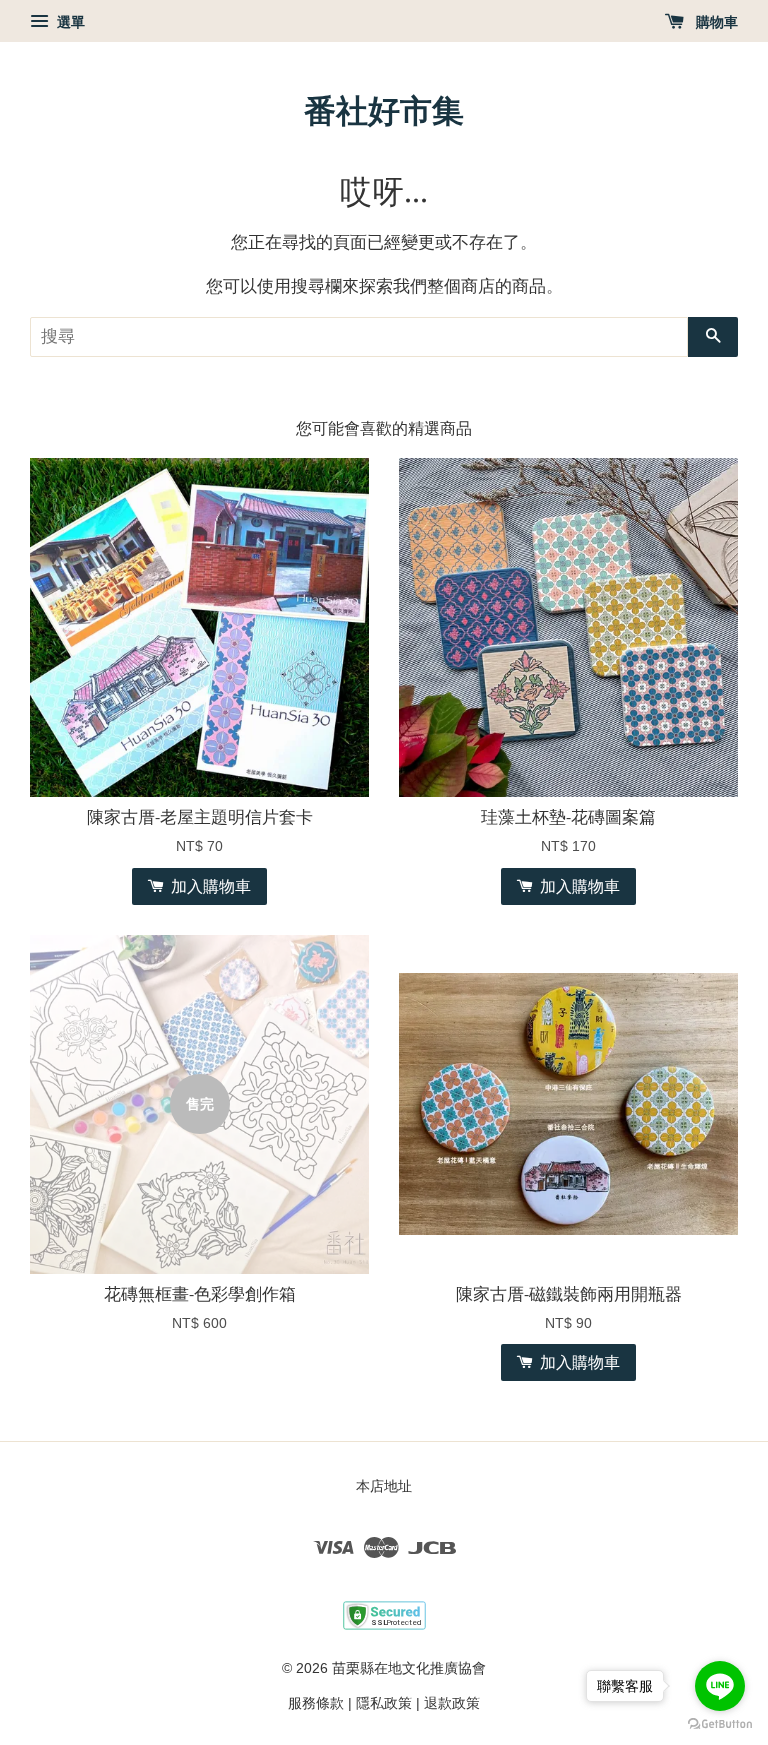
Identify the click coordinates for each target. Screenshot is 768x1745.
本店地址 (384, 1486)
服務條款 (316, 1703)
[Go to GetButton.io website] (720, 1724)
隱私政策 (384, 1703)
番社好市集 (384, 111)
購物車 (715, 22)
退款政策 (452, 1703)
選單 (69, 22)
